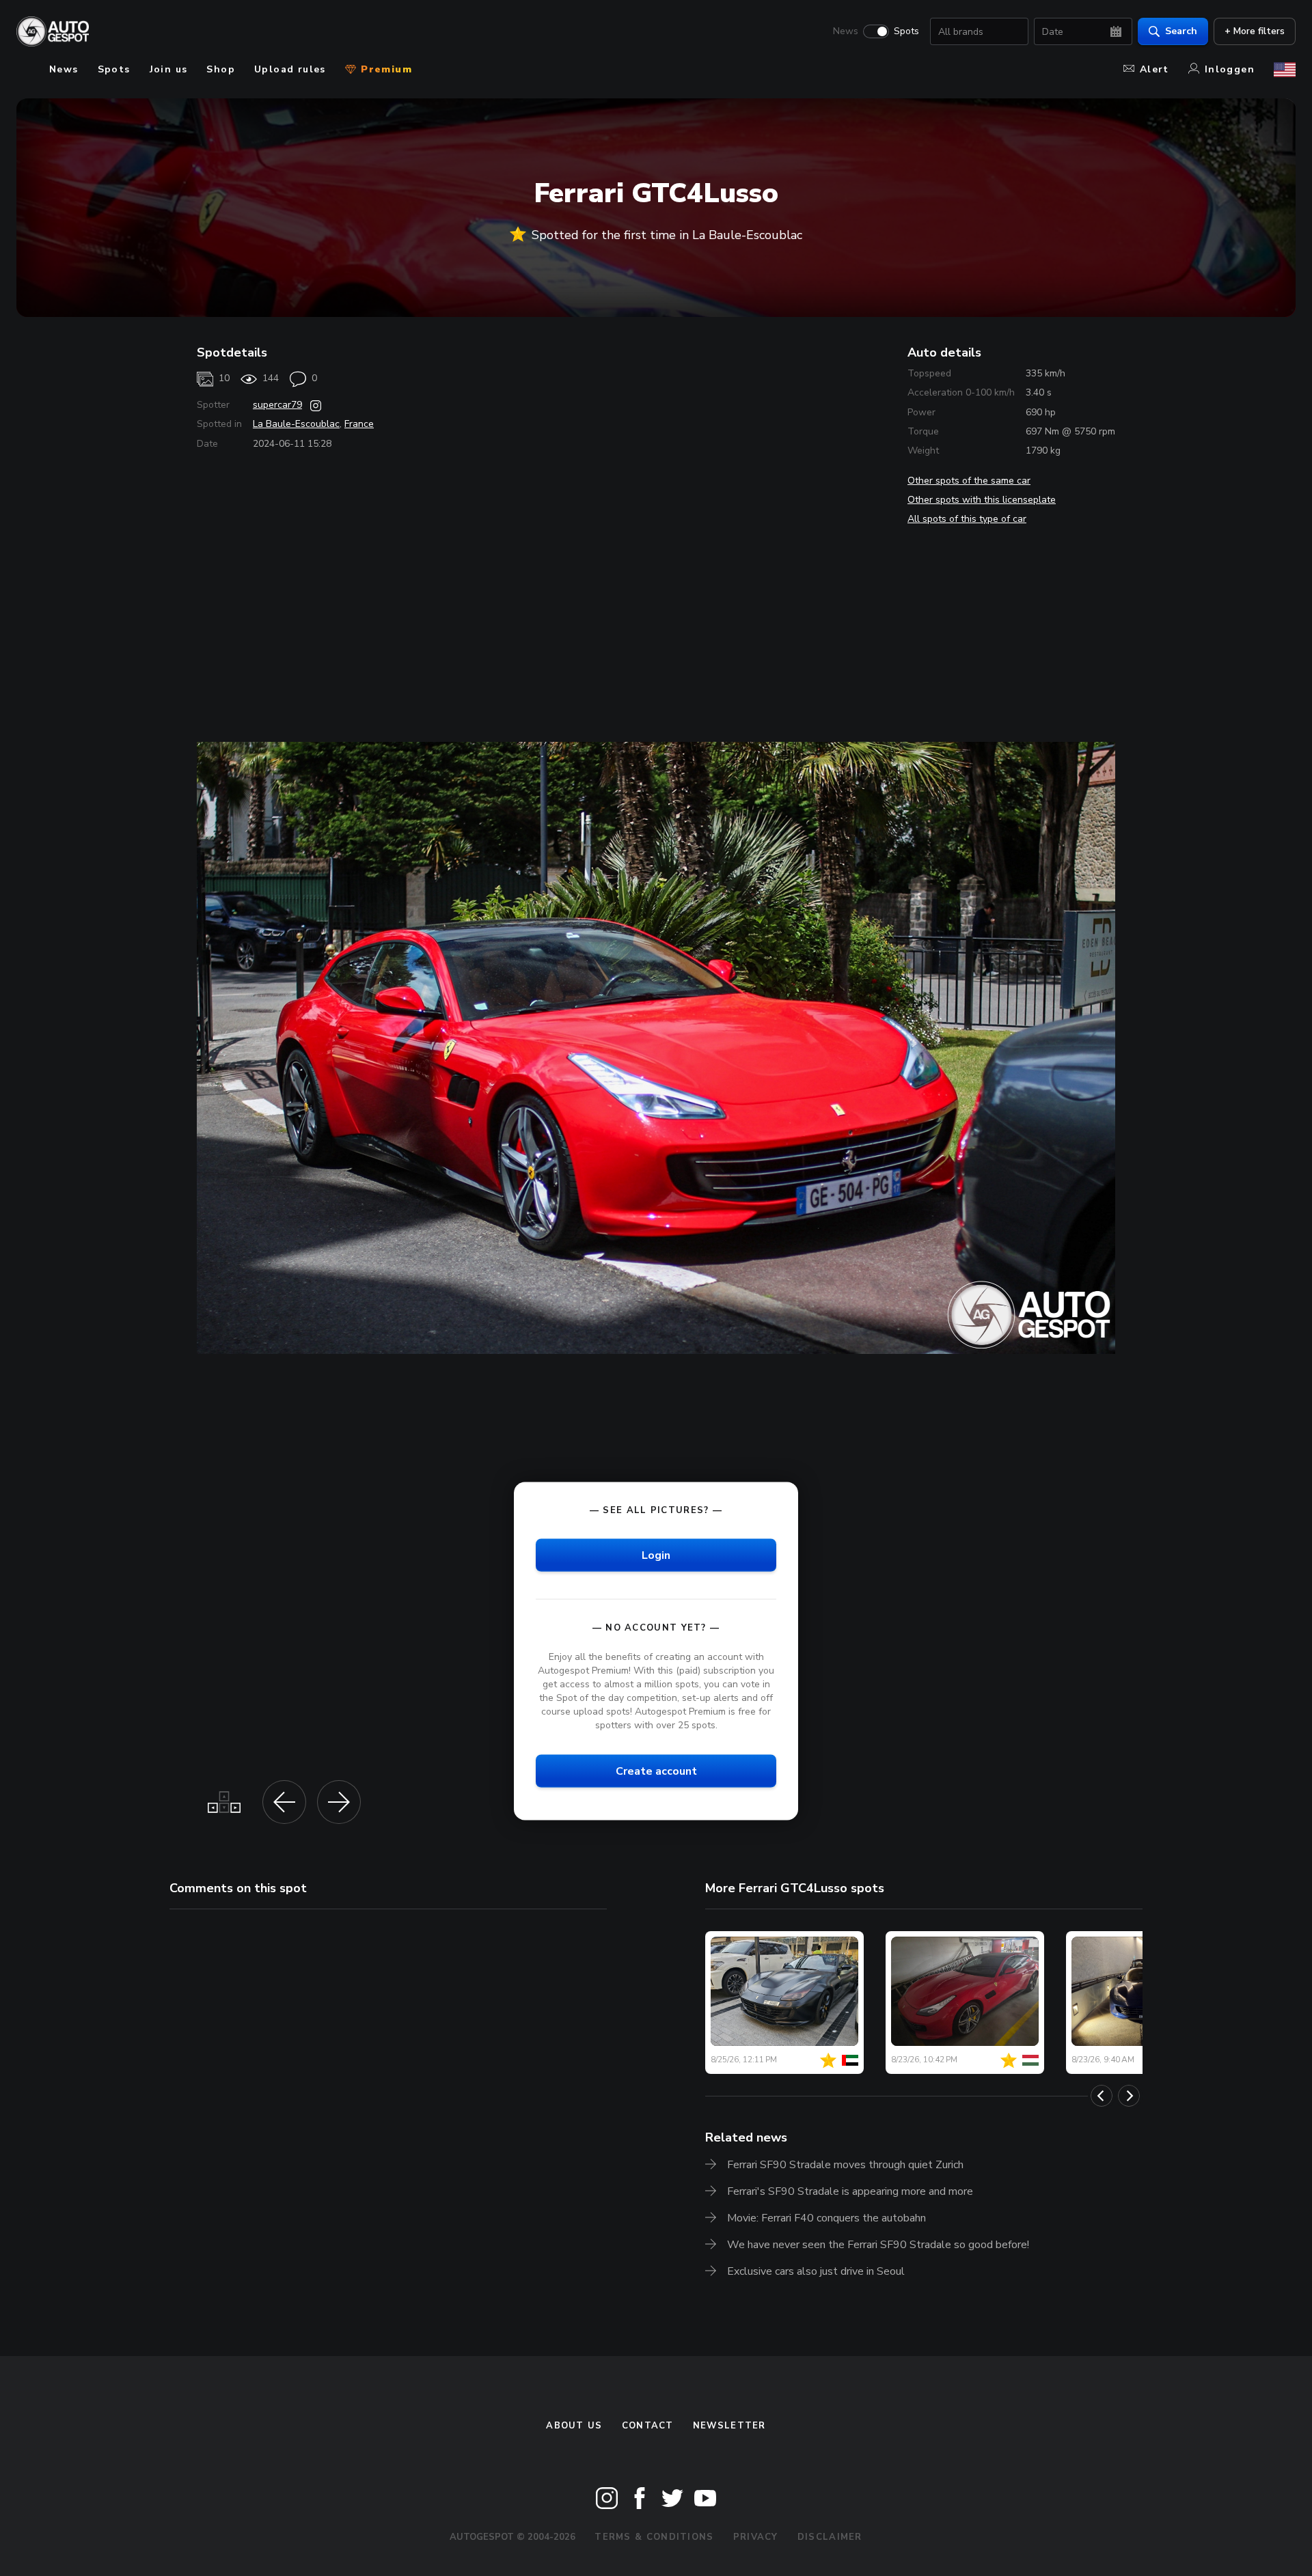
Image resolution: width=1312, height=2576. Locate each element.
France (359, 424)
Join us (169, 69)
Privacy (756, 2537)
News (846, 31)
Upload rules (290, 69)
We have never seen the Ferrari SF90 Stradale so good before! (878, 2245)
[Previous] (1102, 2096)
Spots (906, 31)
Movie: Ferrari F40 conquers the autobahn (826, 2218)
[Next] (1129, 2096)
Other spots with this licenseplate (982, 500)
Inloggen (1230, 69)
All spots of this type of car (967, 519)
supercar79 (277, 405)
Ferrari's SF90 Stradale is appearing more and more (850, 2191)
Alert (1154, 69)
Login (656, 1555)
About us (574, 2426)
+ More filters (1255, 31)
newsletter (729, 2426)
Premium (385, 69)
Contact (648, 2426)
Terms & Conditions (654, 2537)
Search (1181, 31)
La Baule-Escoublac (296, 424)
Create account (656, 1771)
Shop (221, 69)
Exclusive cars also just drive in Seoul (816, 2271)
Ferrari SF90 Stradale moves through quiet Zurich (845, 2165)
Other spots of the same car (969, 481)
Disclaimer (830, 2537)
